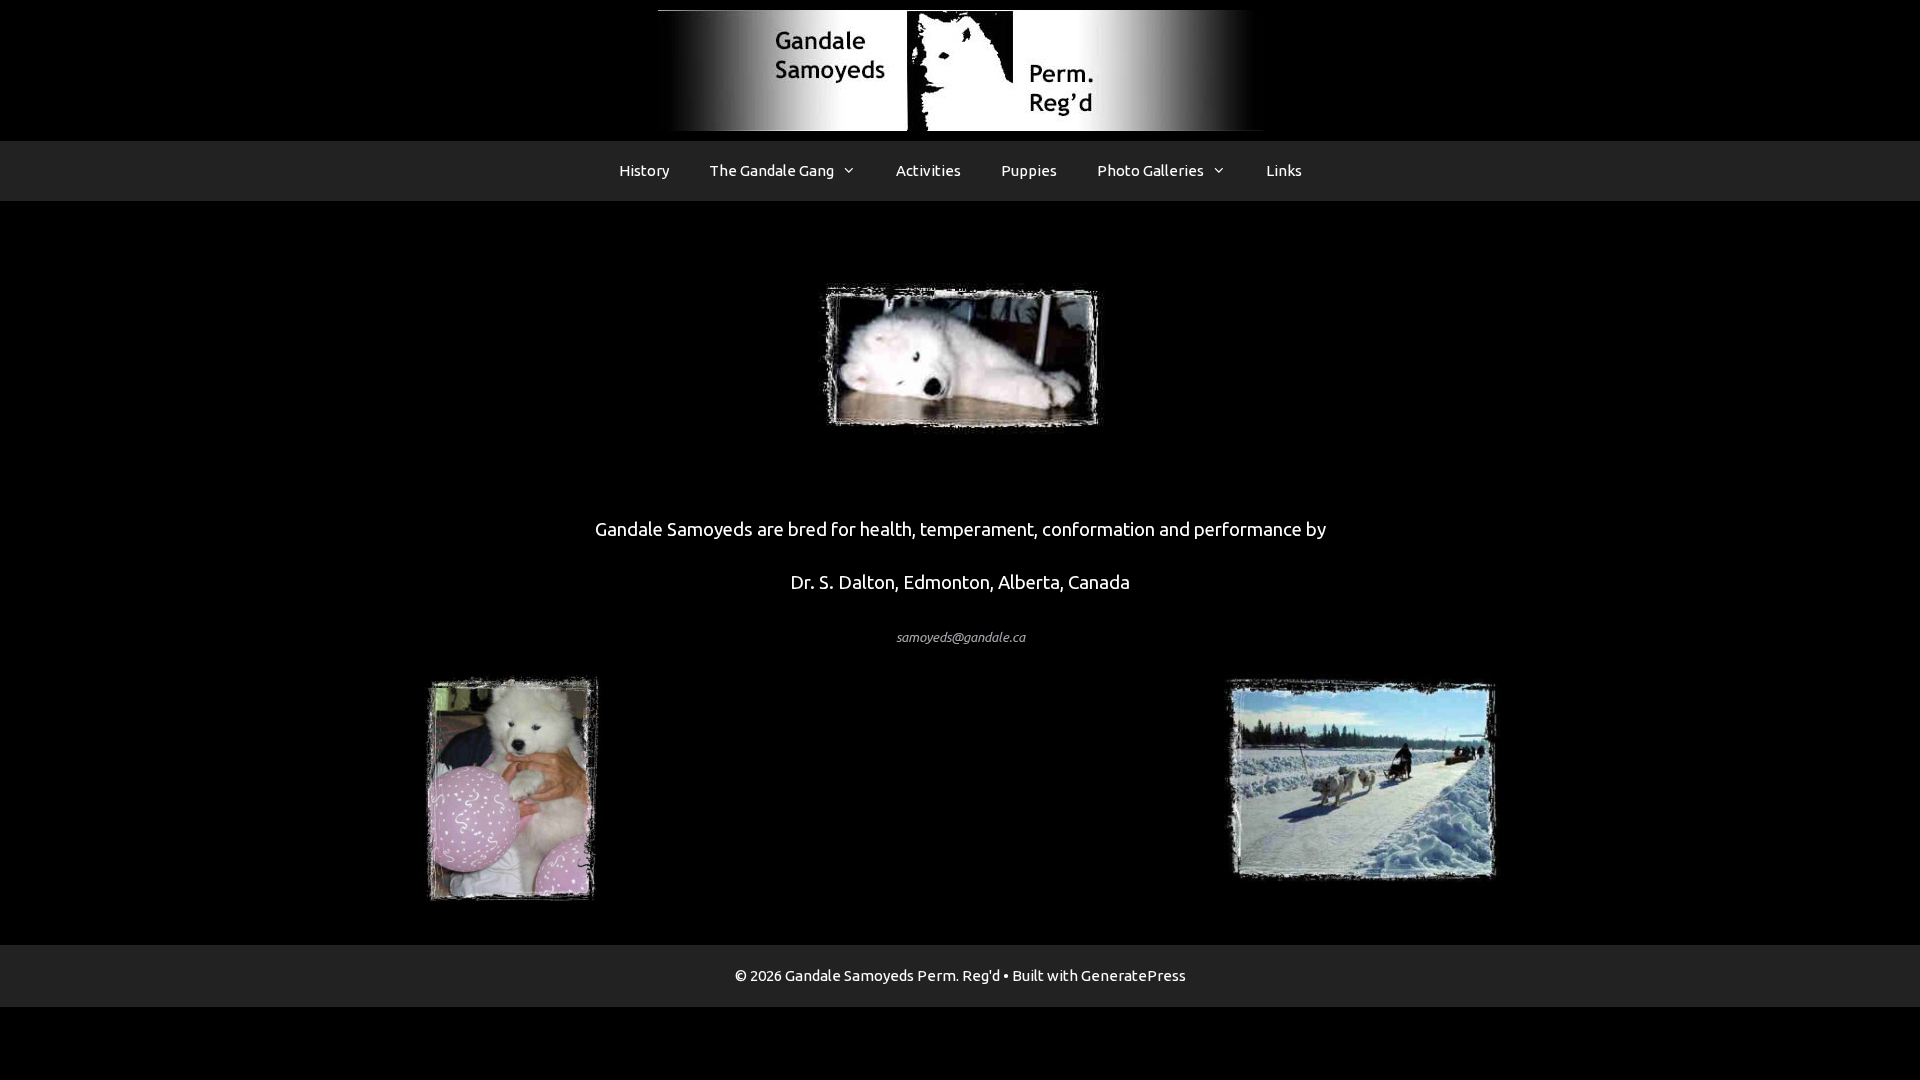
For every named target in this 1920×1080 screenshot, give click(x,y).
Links (1284, 170)
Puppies (1029, 170)
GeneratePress (1133, 975)
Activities (928, 170)
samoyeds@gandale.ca (960, 637)
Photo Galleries (1150, 170)
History (644, 170)
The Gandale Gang (771, 170)
